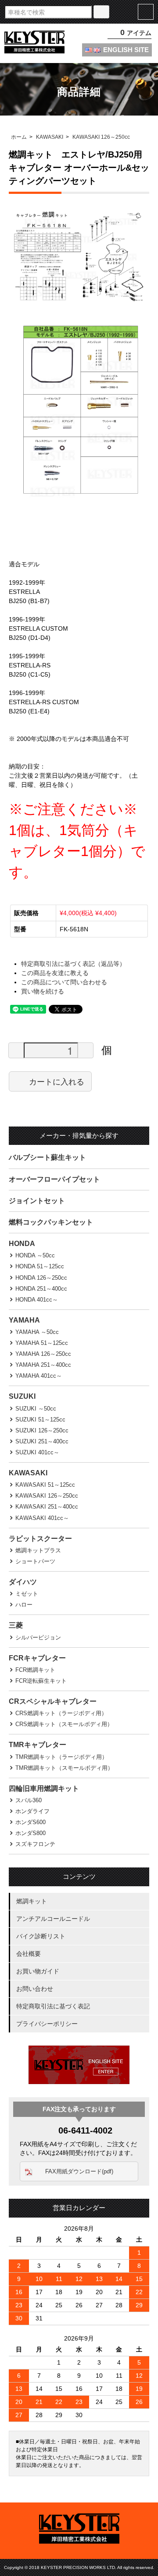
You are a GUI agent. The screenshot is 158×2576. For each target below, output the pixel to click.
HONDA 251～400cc (41, 1289)
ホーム (19, 137)
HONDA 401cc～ (37, 1300)
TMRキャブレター (38, 1745)
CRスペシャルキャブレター (53, 1701)
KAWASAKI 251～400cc (47, 1507)
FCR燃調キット (35, 1670)
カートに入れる (57, 1081)
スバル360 (29, 1800)
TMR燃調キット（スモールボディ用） (64, 1768)
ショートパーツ (35, 1561)
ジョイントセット (37, 1201)
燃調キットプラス (38, 1550)
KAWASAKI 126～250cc (101, 137)
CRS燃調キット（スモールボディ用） (64, 1724)
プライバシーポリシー (47, 2024)
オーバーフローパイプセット (54, 1179)
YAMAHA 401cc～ (39, 1376)
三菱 (16, 1625)
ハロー (24, 1605)
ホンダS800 (31, 1833)
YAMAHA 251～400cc (43, 1365)
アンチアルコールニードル (53, 1919)
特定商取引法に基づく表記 (53, 2006)
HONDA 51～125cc (40, 1266)
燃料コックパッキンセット (51, 1222)
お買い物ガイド (38, 1971)
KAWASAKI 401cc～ (42, 1518)
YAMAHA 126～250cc (43, 1354)
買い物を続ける (43, 991)
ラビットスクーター (40, 1539)
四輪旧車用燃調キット (44, 1788)
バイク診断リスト (41, 1936)
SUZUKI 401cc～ (37, 1452)
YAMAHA (24, 1320)
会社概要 (29, 1954)
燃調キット (32, 1901)
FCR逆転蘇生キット (41, 1681)
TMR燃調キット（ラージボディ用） (61, 1757)
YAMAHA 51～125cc (42, 1343)
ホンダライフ (32, 1811)
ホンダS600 (31, 1822)
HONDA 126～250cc (41, 1278)
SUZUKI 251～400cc (42, 1441)
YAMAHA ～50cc (37, 1332)
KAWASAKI (50, 137)
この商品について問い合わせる (64, 982)
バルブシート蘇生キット (47, 1157)
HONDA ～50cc (35, 1255)
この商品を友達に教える (55, 973)
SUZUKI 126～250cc (42, 1430)
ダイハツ (23, 1582)
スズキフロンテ (35, 1844)
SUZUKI (22, 1396)
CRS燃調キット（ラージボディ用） (61, 1713)
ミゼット (27, 1594)
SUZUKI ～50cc (36, 1409)
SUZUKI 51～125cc (40, 1420)
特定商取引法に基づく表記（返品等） (73, 964)
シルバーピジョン (38, 1637)
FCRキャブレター (37, 1658)
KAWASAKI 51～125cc (45, 1485)
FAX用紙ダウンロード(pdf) (79, 2171)
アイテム (136, 33)
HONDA (22, 1244)
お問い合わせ (35, 1989)
